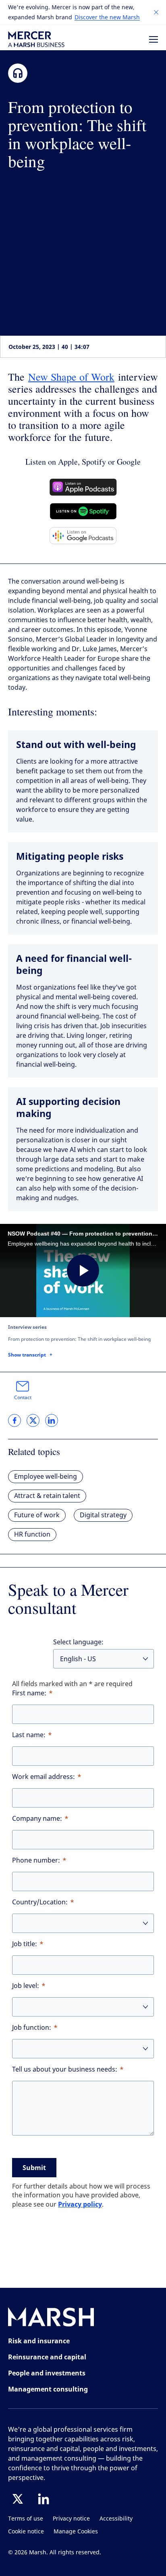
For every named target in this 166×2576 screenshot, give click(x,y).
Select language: (78, 1642)
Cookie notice (26, 2532)
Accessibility (116, 2519)
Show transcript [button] (27, 1355)
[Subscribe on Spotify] (83, 511)
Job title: (25, 1944)
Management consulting (48, 2389)
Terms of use (26, 2519)
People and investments (47, 2373)
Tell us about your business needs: (65, 2069)
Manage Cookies (76, 2532)
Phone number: (36, 1860)
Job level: (26, 1986)
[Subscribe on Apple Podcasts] (83, 487)
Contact (23, 1398)
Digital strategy (103, 1515)
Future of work (37, 1515)
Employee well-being (46, 1477)
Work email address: (44, 1777)
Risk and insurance (39, 2341)
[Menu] (154, 39)
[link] (15, 1420)
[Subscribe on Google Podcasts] (83, 536)
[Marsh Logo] (51, 2319)
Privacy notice (71, 2519)
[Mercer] (36, 39)
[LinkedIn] (44, 2499)
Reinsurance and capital (47, 2357)
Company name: (37, 1819)
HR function (32, 1534)
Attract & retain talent (47, 1496)
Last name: (29, 1735)
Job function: (32, 2028)
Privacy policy (80, 2204)
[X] (18, 2499)
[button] (156, 12)
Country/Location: (40, 1902)
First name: (29, 1693)
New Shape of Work (71, 377)
